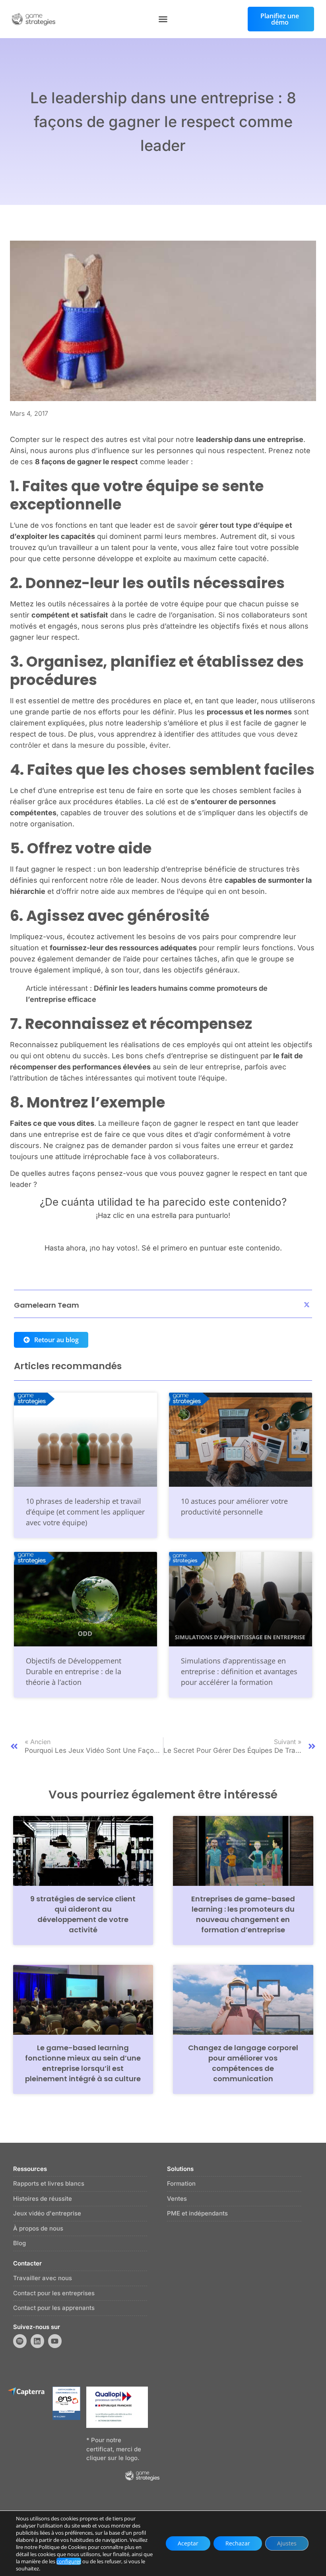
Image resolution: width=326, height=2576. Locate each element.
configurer (69, 2561)
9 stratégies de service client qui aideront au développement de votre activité (83, 1914)
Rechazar (238, 2543)
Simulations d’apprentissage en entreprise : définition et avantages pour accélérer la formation (239, 1671)
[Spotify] (20, 2341)
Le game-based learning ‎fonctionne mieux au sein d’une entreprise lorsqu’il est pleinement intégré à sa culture (83, 2063)
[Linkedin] (37, 2341)
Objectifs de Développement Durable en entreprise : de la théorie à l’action (74, 1671)
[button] (163, 19)
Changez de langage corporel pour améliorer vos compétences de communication (243, 2063)
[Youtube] (55, 2341)
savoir (230, 525)
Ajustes (287, 2543)
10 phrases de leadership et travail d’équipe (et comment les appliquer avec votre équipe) (85, 1512)
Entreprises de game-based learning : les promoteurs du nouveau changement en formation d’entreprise (243, 1914)
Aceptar (188, 2543)
